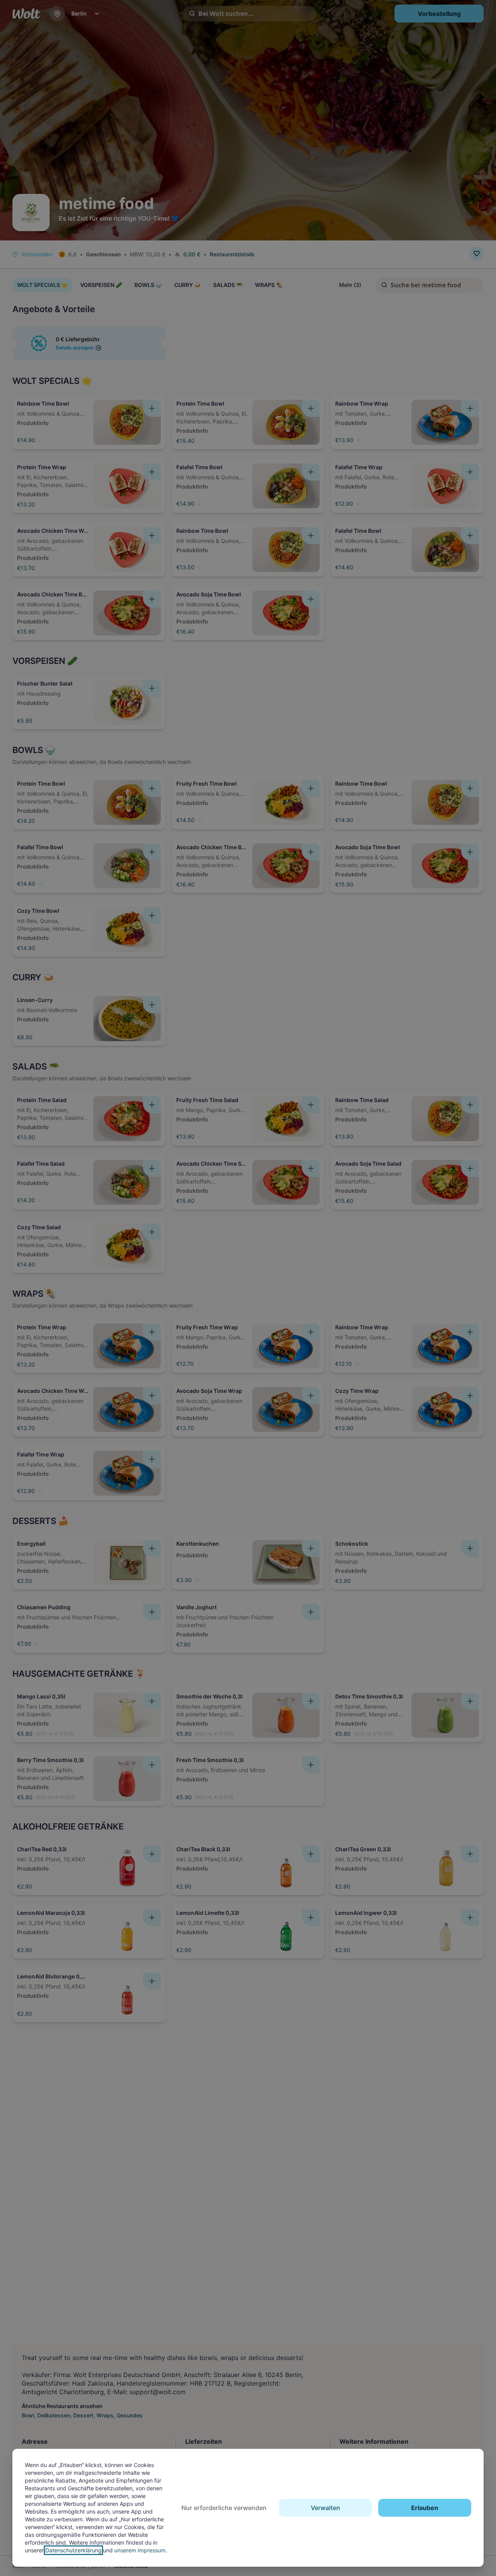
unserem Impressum (140, 2550)
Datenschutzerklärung (73, 2550)
